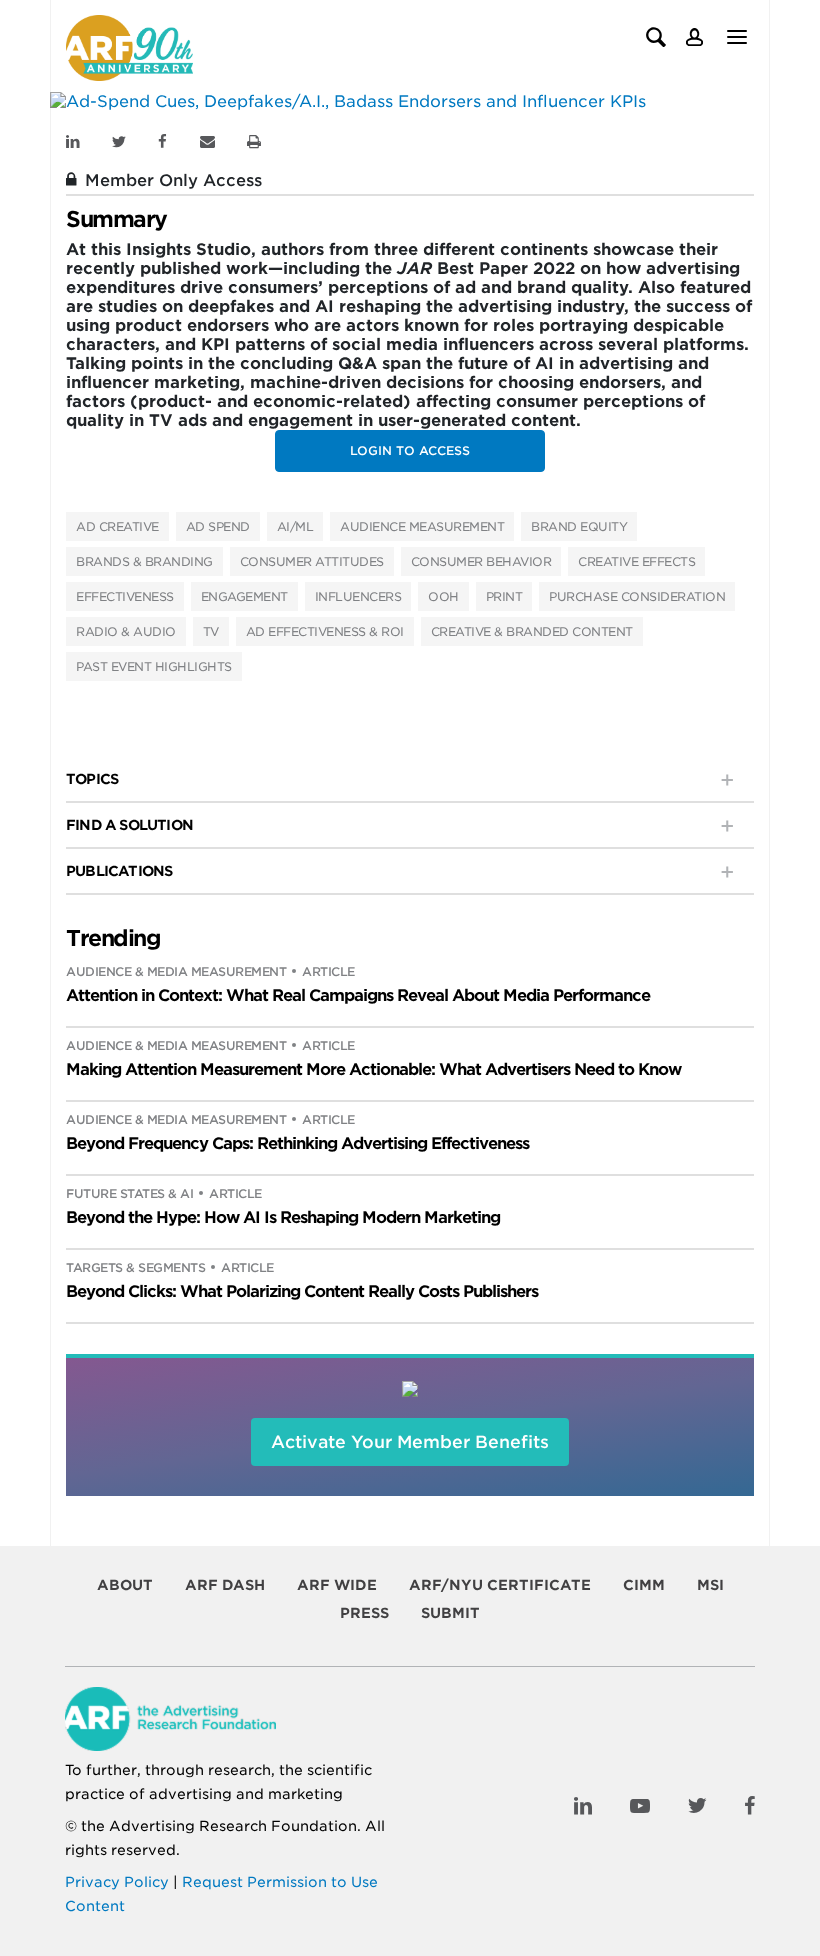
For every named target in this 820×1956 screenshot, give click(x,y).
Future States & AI (129, 1193)
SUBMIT (450, 1613)
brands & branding (144, 561)
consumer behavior (481, 561)
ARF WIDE (337, 1585)
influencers (358, 596)
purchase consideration (637, 596)
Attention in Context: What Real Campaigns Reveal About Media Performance (358, 995)
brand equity (579, 526)
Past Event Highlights (154, 666)
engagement (244, 596)
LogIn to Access (410, 450)
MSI (710, 1585)
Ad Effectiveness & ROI (325, 631)
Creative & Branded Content (532, 631)
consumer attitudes (312, 561)
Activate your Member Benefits (410, 1442)
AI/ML (295, 526)
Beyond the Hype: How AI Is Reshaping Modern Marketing (283, 1217)
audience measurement (422, 526)
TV (211, 631)
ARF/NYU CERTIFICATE (500, 1585)
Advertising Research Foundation (233, 1826)
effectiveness (125, 596)
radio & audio (126, 631)
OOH (443, 596)
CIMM (644, 1585)
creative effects (636, 561)
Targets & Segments (135, 1267)
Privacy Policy (117, 1882)
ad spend (218, 526)
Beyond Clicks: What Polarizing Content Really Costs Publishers (302, 1291)
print (504, 596)
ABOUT (125, 1585)
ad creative (117, 526)
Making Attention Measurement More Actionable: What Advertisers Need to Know (373, 1069)
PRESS (364, 1613)
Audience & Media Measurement (176, 971)
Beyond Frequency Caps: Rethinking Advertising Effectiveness (297, 1143)
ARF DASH (225, 1585)
